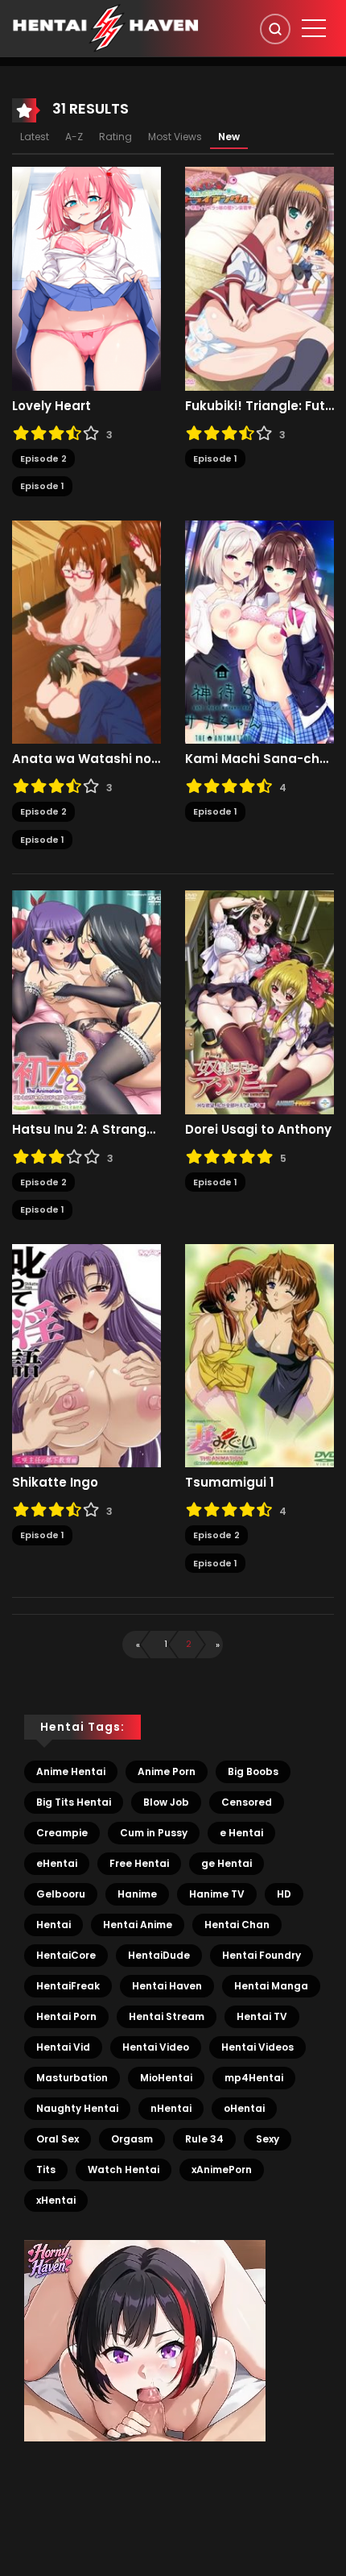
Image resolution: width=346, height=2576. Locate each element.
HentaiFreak (68, 1986)
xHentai (56, 2200)
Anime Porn (167, 1771)
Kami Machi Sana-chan (259, 759)
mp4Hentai (254, 2078)
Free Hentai (139, 1863)
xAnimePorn (222, 2169)
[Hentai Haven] (105, 27)
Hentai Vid (63, 2047)
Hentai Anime (138, 1925)
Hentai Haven (167, 1986)
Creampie (62, 1833)
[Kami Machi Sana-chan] (259, 631)
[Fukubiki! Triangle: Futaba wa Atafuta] (259, 278)
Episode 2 (43, 458)
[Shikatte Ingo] (86, 1354)
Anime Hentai (71, 1771)
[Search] (275, 29)
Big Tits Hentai (74, 1802)
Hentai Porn (66, 2016)
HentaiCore (66, 1955)
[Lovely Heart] (86, 278)
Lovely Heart (51, 406)
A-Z (74, 137)
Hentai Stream (167, 2016)
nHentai (171, 2108)
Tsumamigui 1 (229, 1483)
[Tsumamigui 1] (259, 1354)
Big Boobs (253, 1771)
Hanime (137, 1894)
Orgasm (132, 2139)
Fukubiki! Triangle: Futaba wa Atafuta (259, 406)
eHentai (57, 1863)
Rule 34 (204, 2139)
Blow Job (166, 1802)
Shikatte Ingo (55, 1483)
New (229, 137)
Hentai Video (156, 2047)
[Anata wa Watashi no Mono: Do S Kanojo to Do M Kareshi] (86, 631)
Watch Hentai (124, 2169)
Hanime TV (217, 1894)
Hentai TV (262, 2016)
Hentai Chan (237, 1925)
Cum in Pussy (154, 1833)
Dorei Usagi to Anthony (258, 1130)
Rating (115, 137)
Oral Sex (58, 2139)
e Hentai (241, 1833)
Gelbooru (61, 1894)
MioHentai (166, 2078)
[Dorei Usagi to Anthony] (259, 1002)
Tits (46, 2169)
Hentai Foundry (262, 1955)
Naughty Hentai (77, 2108)
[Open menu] (314, 28)
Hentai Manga (271, 1986)
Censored (247, 1802)
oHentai (244, 2108)
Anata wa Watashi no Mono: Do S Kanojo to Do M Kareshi (86, 759)
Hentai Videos (257, 2047)
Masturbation (72, 2078)
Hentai (54, 1925)
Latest (35, 137)
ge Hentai (227, 1863)
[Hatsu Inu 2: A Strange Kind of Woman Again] (86, 1002)
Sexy (268, 2139)
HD (284, 1894)
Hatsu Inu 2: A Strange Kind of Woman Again (86, 1130)
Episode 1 (42, 486)
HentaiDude (159, 1955)
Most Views (175, 137)
